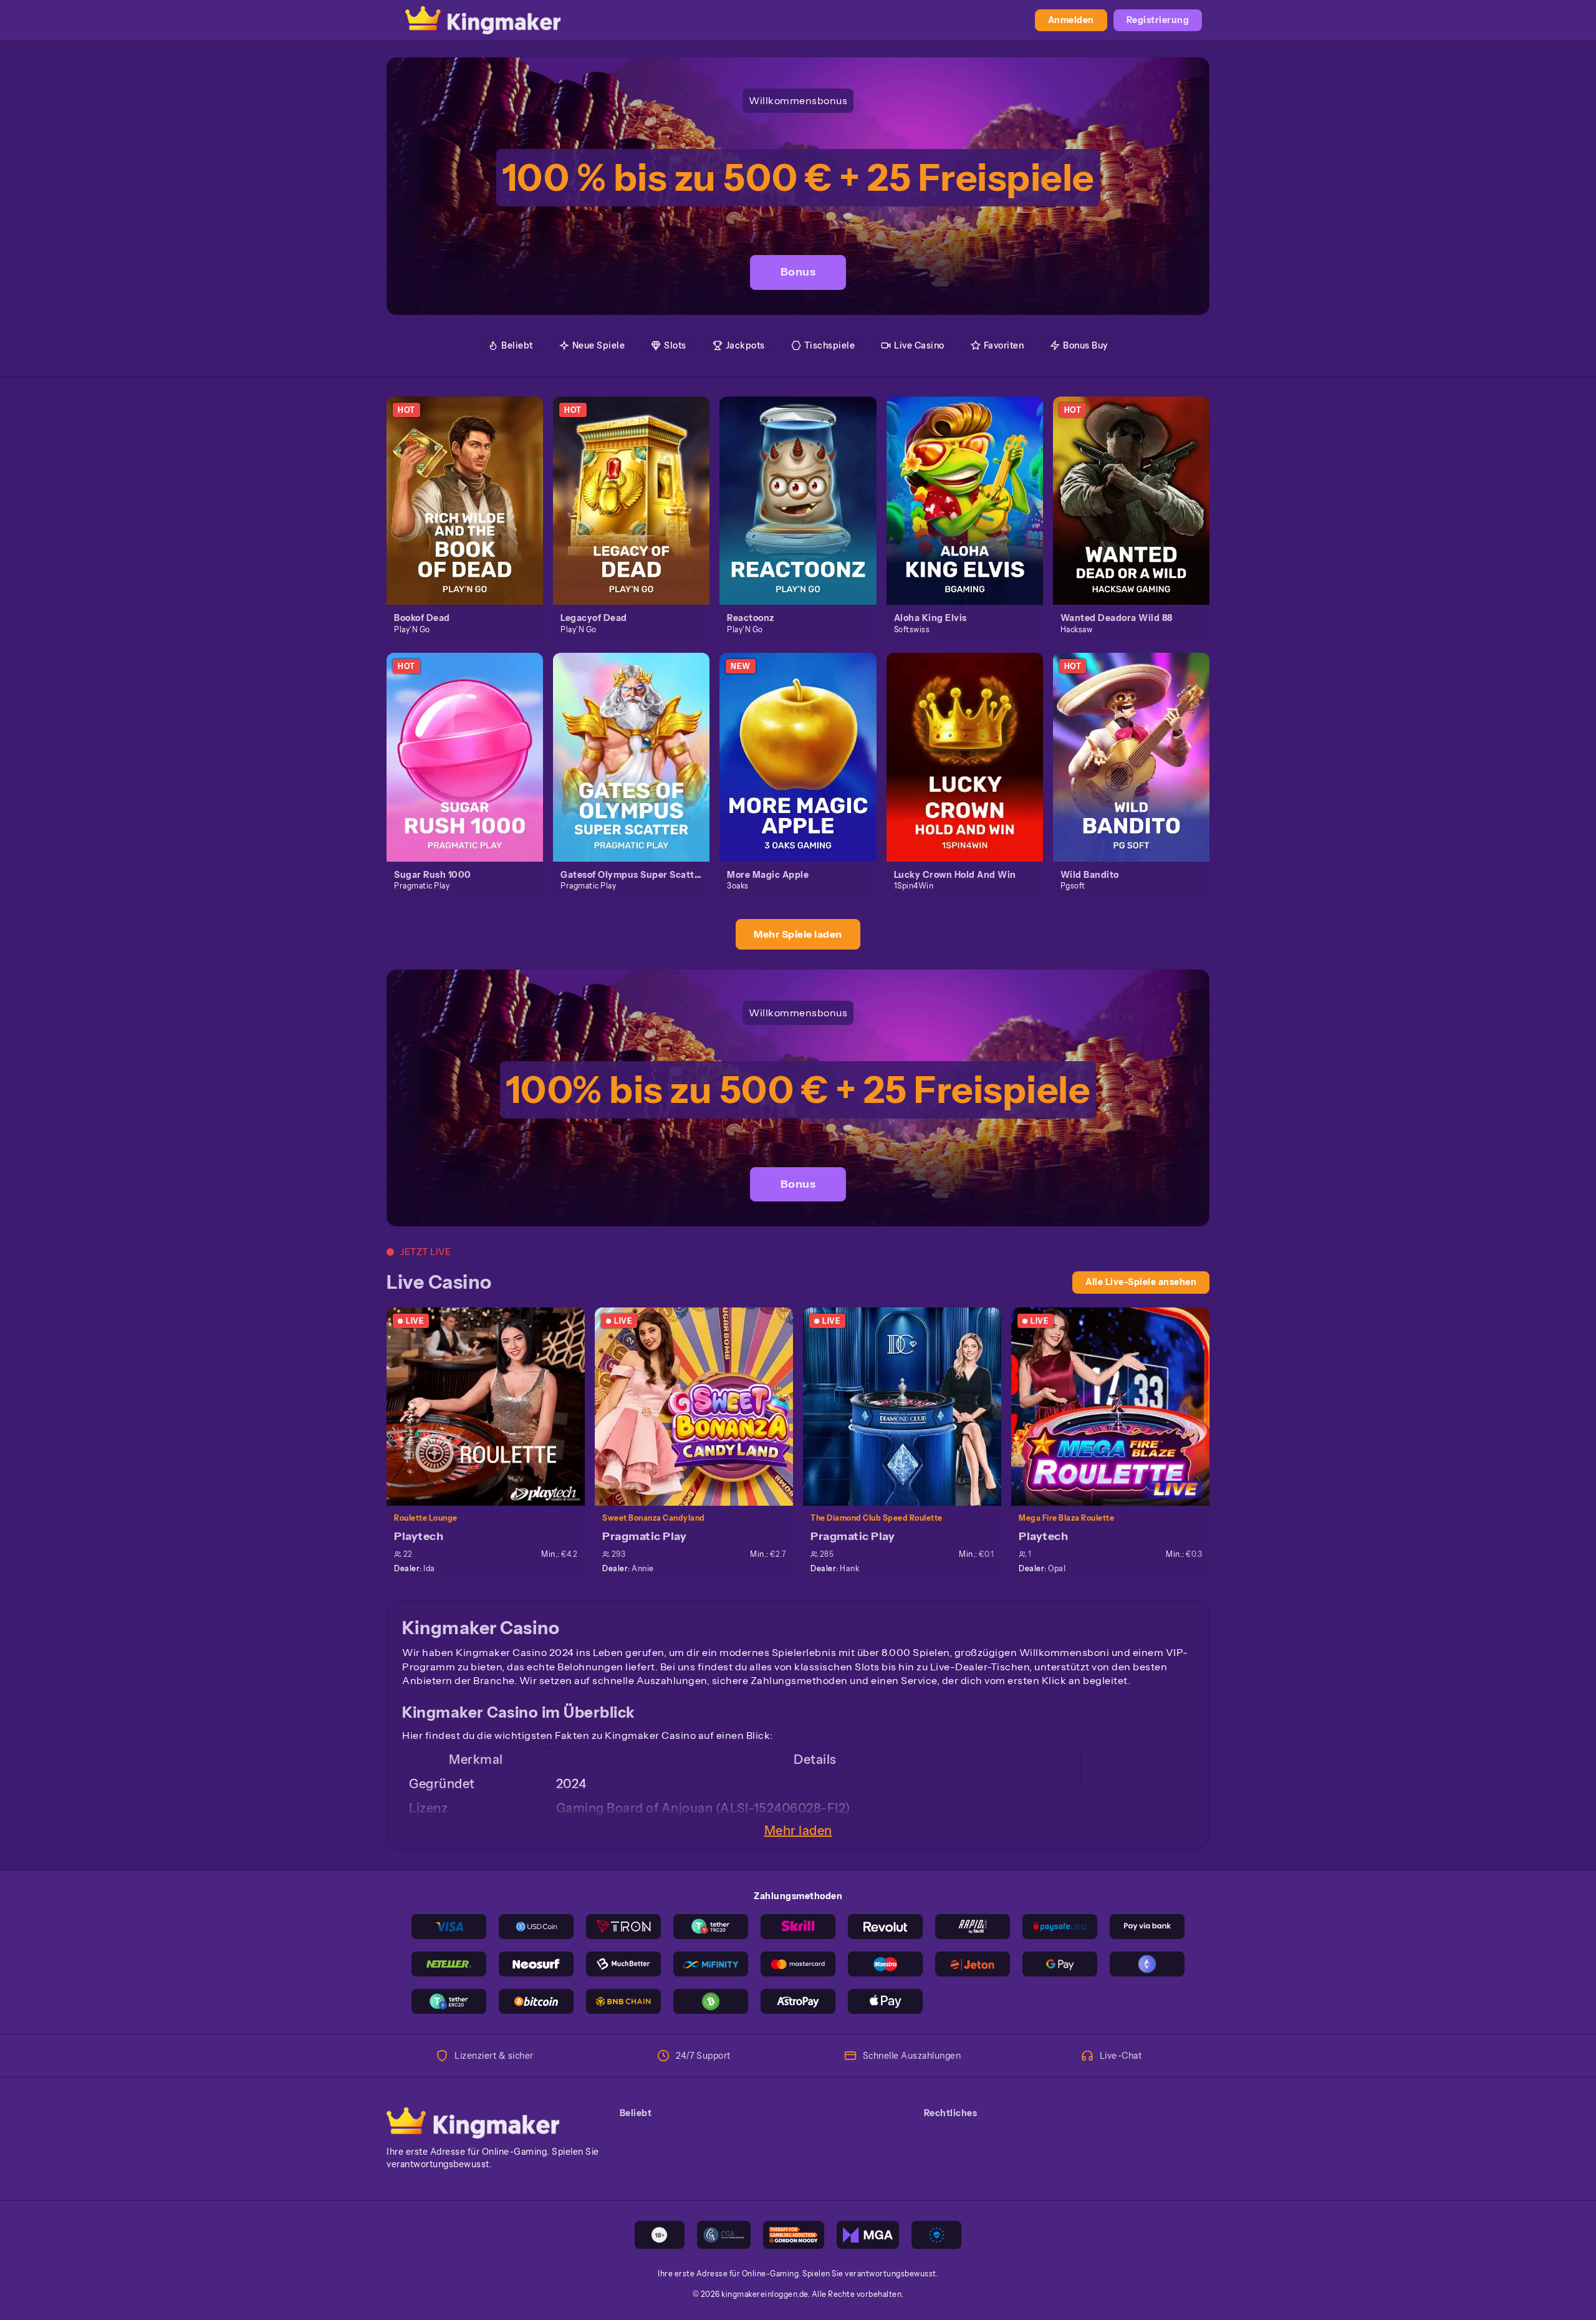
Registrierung (1158, 20)
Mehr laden (798, 1831)
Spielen (472, 486)
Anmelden (1071, 20)
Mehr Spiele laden (798, 934)
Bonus (798, 272)
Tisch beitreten (493, 1406)
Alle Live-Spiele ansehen (1141, 1282)
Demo (472, 514)
